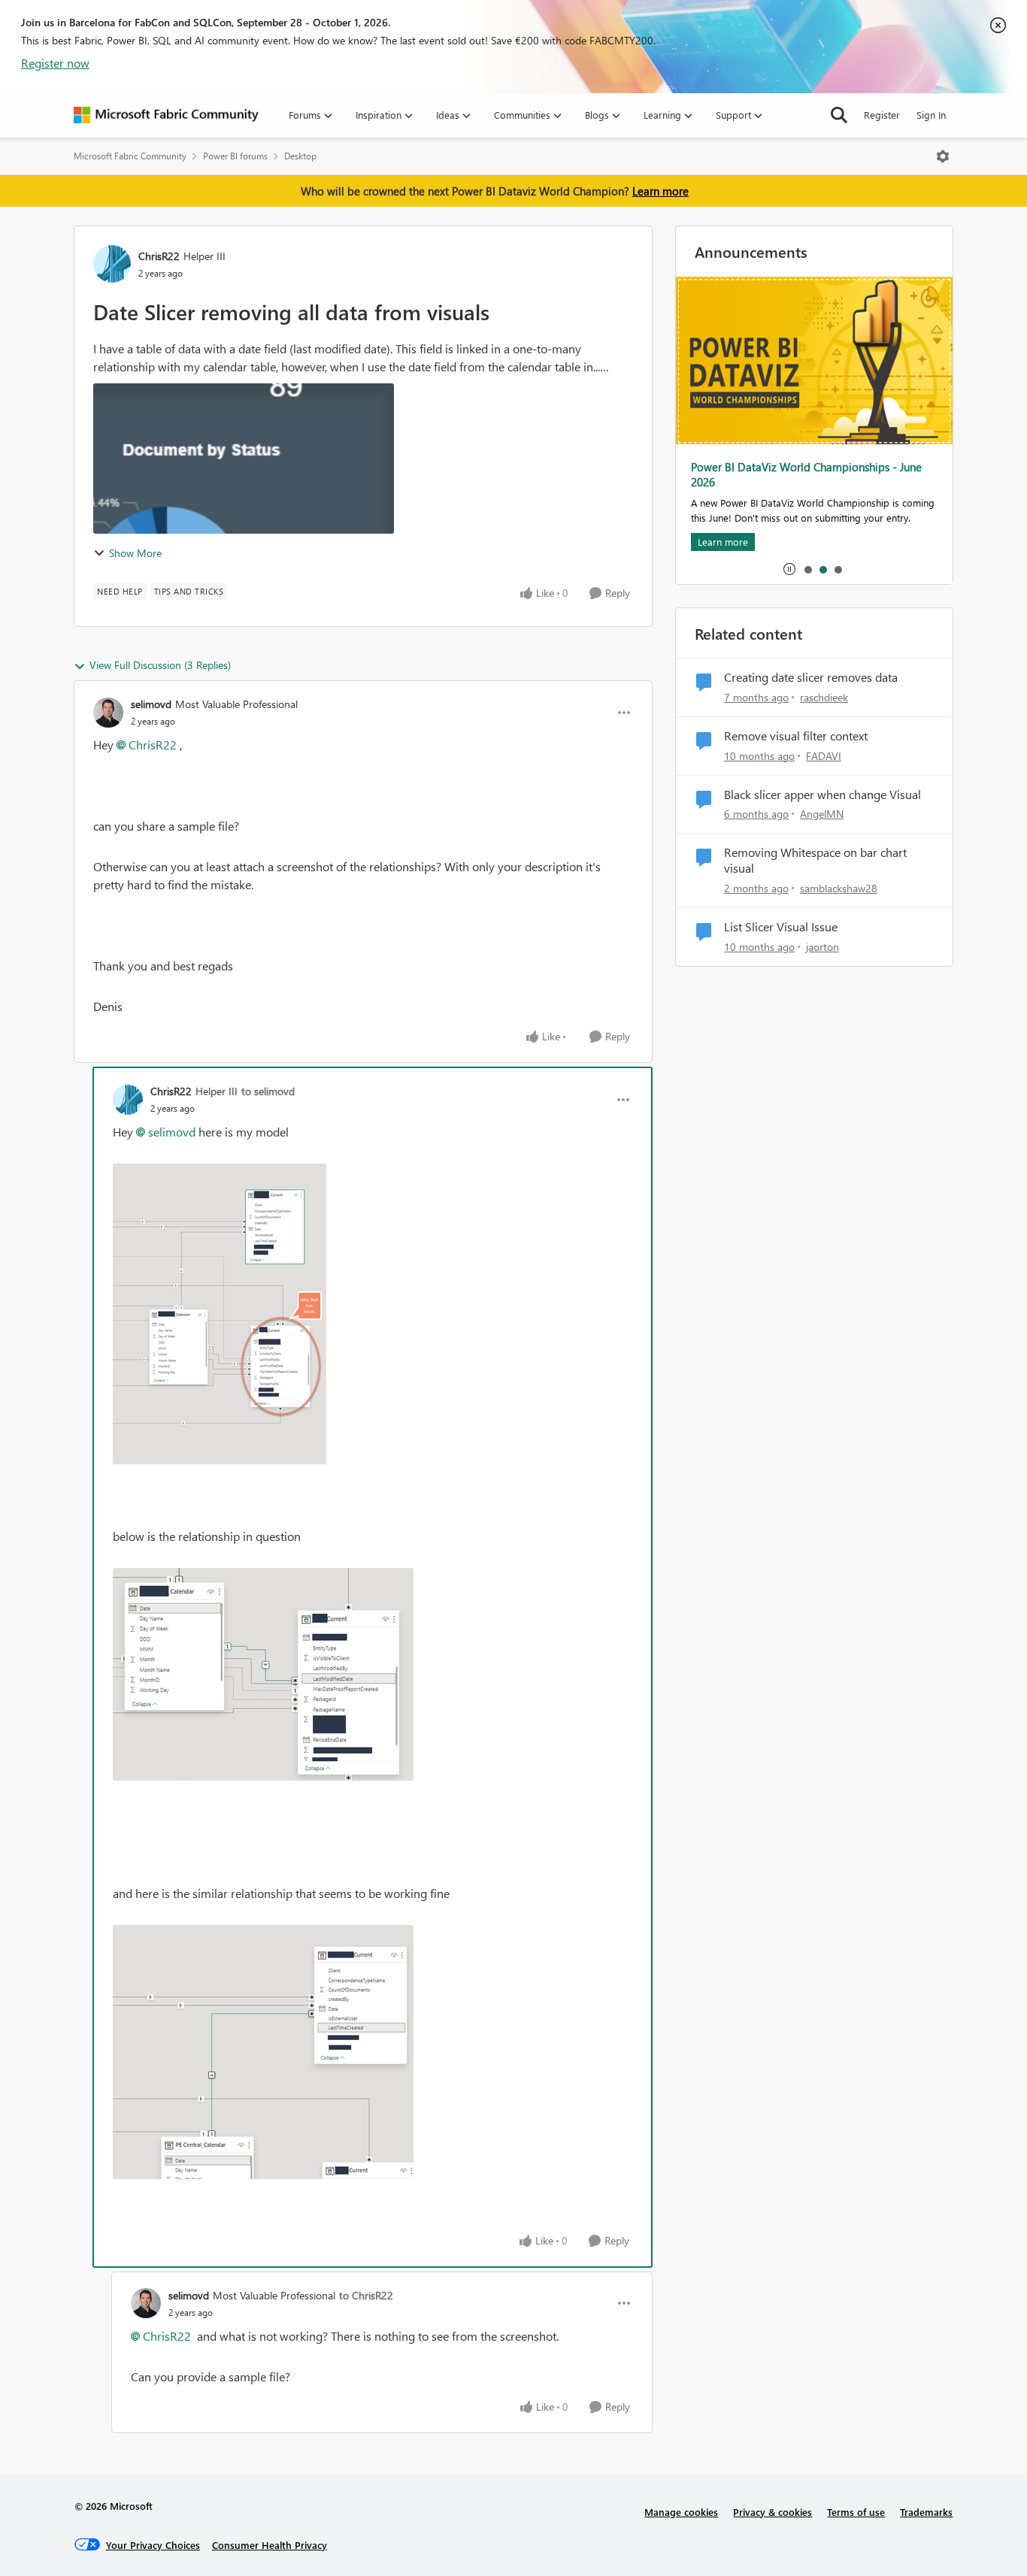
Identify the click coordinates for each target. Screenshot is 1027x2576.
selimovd (151, 704)
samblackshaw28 (839, 888)
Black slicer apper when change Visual (823, 795)
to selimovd (268, 1091)
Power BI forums (235, 156)
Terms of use (856, 2512)
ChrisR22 (159, 256)
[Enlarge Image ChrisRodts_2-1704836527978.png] (263, 2052)
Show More (135, 553)
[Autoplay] (789, 569)
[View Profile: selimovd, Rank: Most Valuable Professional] (108, 713)
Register (882, 115)
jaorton (823, 947)
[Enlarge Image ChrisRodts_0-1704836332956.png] (220, 1314)
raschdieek (824, 697)
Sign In (931, 115)
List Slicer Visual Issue (781, 927)
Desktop (300, 156)
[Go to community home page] (166, 115)
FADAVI (824, 756)
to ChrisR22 (366, 2295)
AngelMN (822, 814)
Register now (55, 63)
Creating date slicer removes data (811, 677)
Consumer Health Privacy (270, 2545)
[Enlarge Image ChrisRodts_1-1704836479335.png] (263, 1674)
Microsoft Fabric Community (130, 156)
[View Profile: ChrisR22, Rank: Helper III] (112, 264)
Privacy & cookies (773, 2512)
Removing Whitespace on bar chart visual (815, 860)
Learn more (660, 191)
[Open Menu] (943, 156)
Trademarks (926, 2512)
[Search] (839, 115)
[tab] (807, 569)
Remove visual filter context (796, 736)
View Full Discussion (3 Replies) (160, 665)
